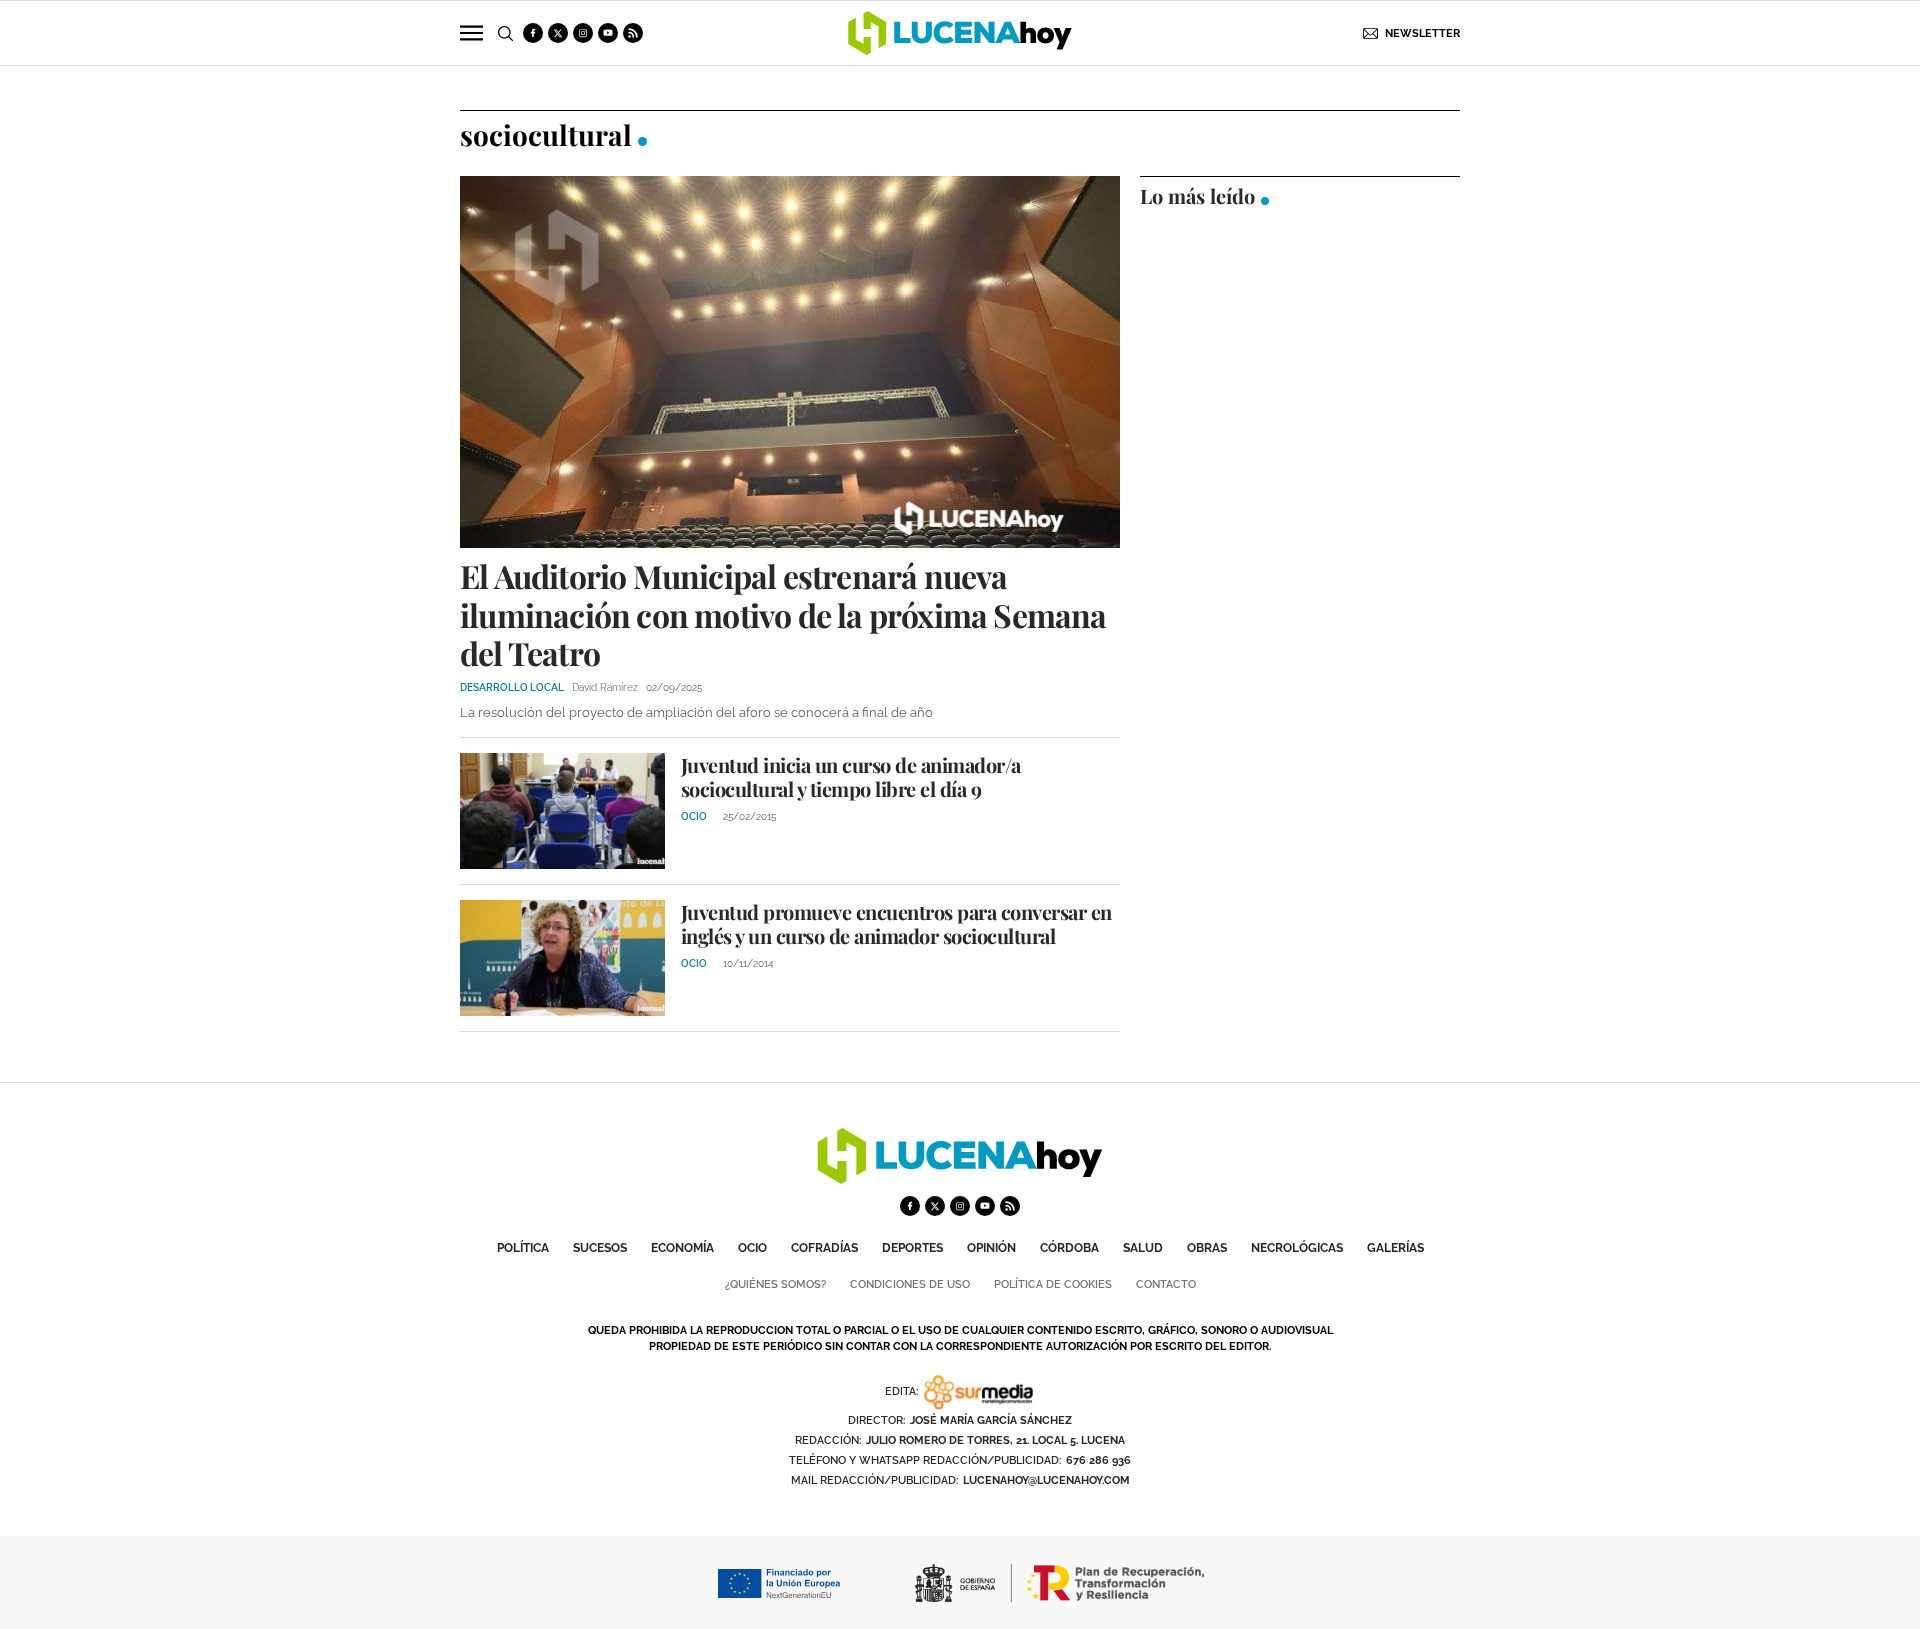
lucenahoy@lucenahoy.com (1046, 1480)
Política (523, 1248)
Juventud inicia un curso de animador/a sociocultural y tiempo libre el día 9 (851, 776)
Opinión (991, 1248)
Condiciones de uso (910, 1284)
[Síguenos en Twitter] (558, 33)
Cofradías (824, 1248)
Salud (1143, 1248)
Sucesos (600, 1248)
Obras (1207, 1248)
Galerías (1395, 1248)
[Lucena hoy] (960, 1178)
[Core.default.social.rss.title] (633, 33)
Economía (682, 1248)
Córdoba (1069, 1248)
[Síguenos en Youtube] (608, 33)
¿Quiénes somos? (775, 1284)
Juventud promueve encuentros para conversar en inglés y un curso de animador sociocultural (896, 923)
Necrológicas (1297, 1248)
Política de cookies (1053, 1284)
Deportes (912, 1248)
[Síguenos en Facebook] (533, 33)
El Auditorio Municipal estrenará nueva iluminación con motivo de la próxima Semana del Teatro (783, 614)
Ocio (752, 1248)
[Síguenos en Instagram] (583, 33)
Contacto (1166, 1284)
